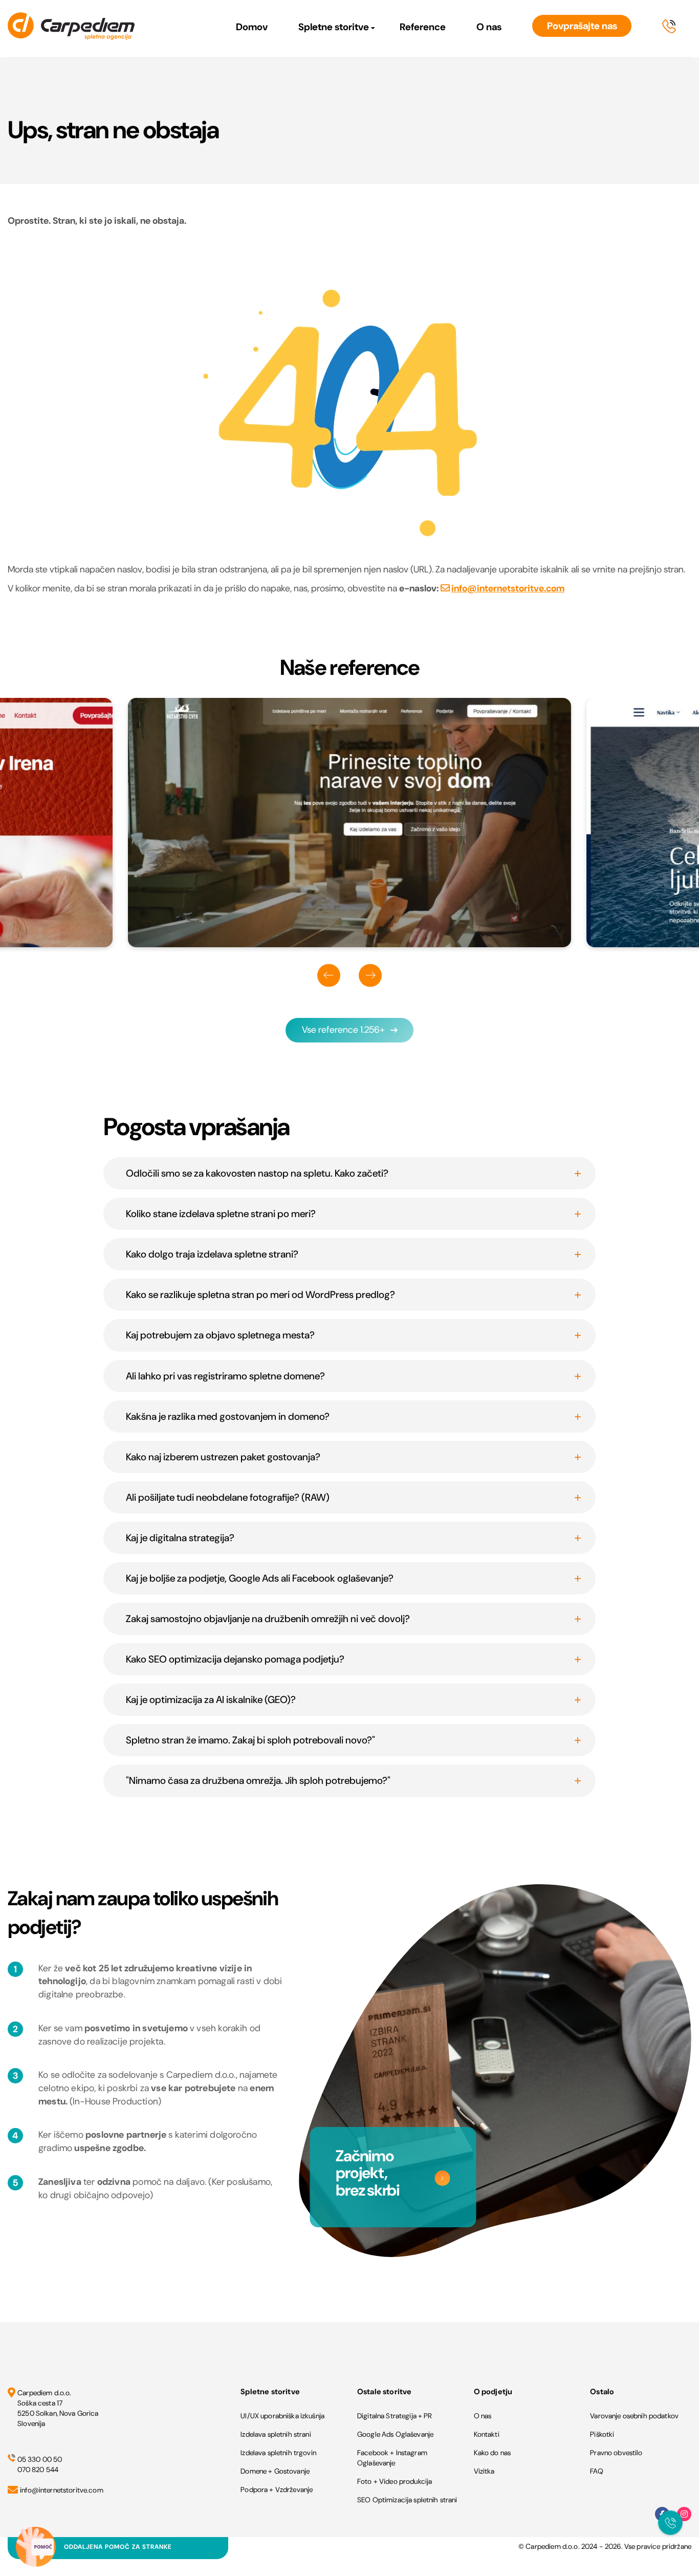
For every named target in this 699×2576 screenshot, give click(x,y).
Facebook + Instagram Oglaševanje (392, 2458)
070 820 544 (38, 2469)
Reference (423, 27)
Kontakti (487, 2434)
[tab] (349, 1173)
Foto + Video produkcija (395, 2481)
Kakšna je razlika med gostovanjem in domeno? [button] (228, 1417)
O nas (489, 27)
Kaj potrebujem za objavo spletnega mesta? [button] (220, 1335)
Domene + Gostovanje (275, 2471)
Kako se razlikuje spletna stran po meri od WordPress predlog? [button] (260, 1295)
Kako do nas (493, 2453)
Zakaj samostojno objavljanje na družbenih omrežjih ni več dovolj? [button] (268, 1619)
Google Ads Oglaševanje (395, 2434)
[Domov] (71, 28)
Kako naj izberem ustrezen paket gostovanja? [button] (223, 1457)
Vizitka (484, 2471)
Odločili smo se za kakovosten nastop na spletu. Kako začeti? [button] (257, 1173)
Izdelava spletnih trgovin (278, 2453)
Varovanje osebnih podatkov (634, 2416)
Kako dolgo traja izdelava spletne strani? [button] (212, 1254)
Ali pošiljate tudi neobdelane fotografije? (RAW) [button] (228, 1497)
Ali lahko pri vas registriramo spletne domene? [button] (225, 1376)
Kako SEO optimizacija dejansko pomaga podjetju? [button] (235, 1659)
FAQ (596, 2471)
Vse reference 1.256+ (343, 1030)
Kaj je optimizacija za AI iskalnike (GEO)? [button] (211, 1700)
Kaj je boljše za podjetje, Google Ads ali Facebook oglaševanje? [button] (260, 1578)
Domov (252, 27)
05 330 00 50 (40, 2459)
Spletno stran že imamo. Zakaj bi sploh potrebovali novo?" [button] (250, 1740)
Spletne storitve (334, 27)
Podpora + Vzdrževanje (277, 2489)
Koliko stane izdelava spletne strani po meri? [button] (221, 1214)
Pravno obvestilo (616, 2453)
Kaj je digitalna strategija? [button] (180, 1538)
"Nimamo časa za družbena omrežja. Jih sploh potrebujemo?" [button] (258, 1781)
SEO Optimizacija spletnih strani (407, 2500)
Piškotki (602, 2434)
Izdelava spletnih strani (276, 2434)
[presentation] (329, 975)
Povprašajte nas (582, 26)
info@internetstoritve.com (508, 588)
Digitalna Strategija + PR (395, 2416)
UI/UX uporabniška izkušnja (282, 2416)
